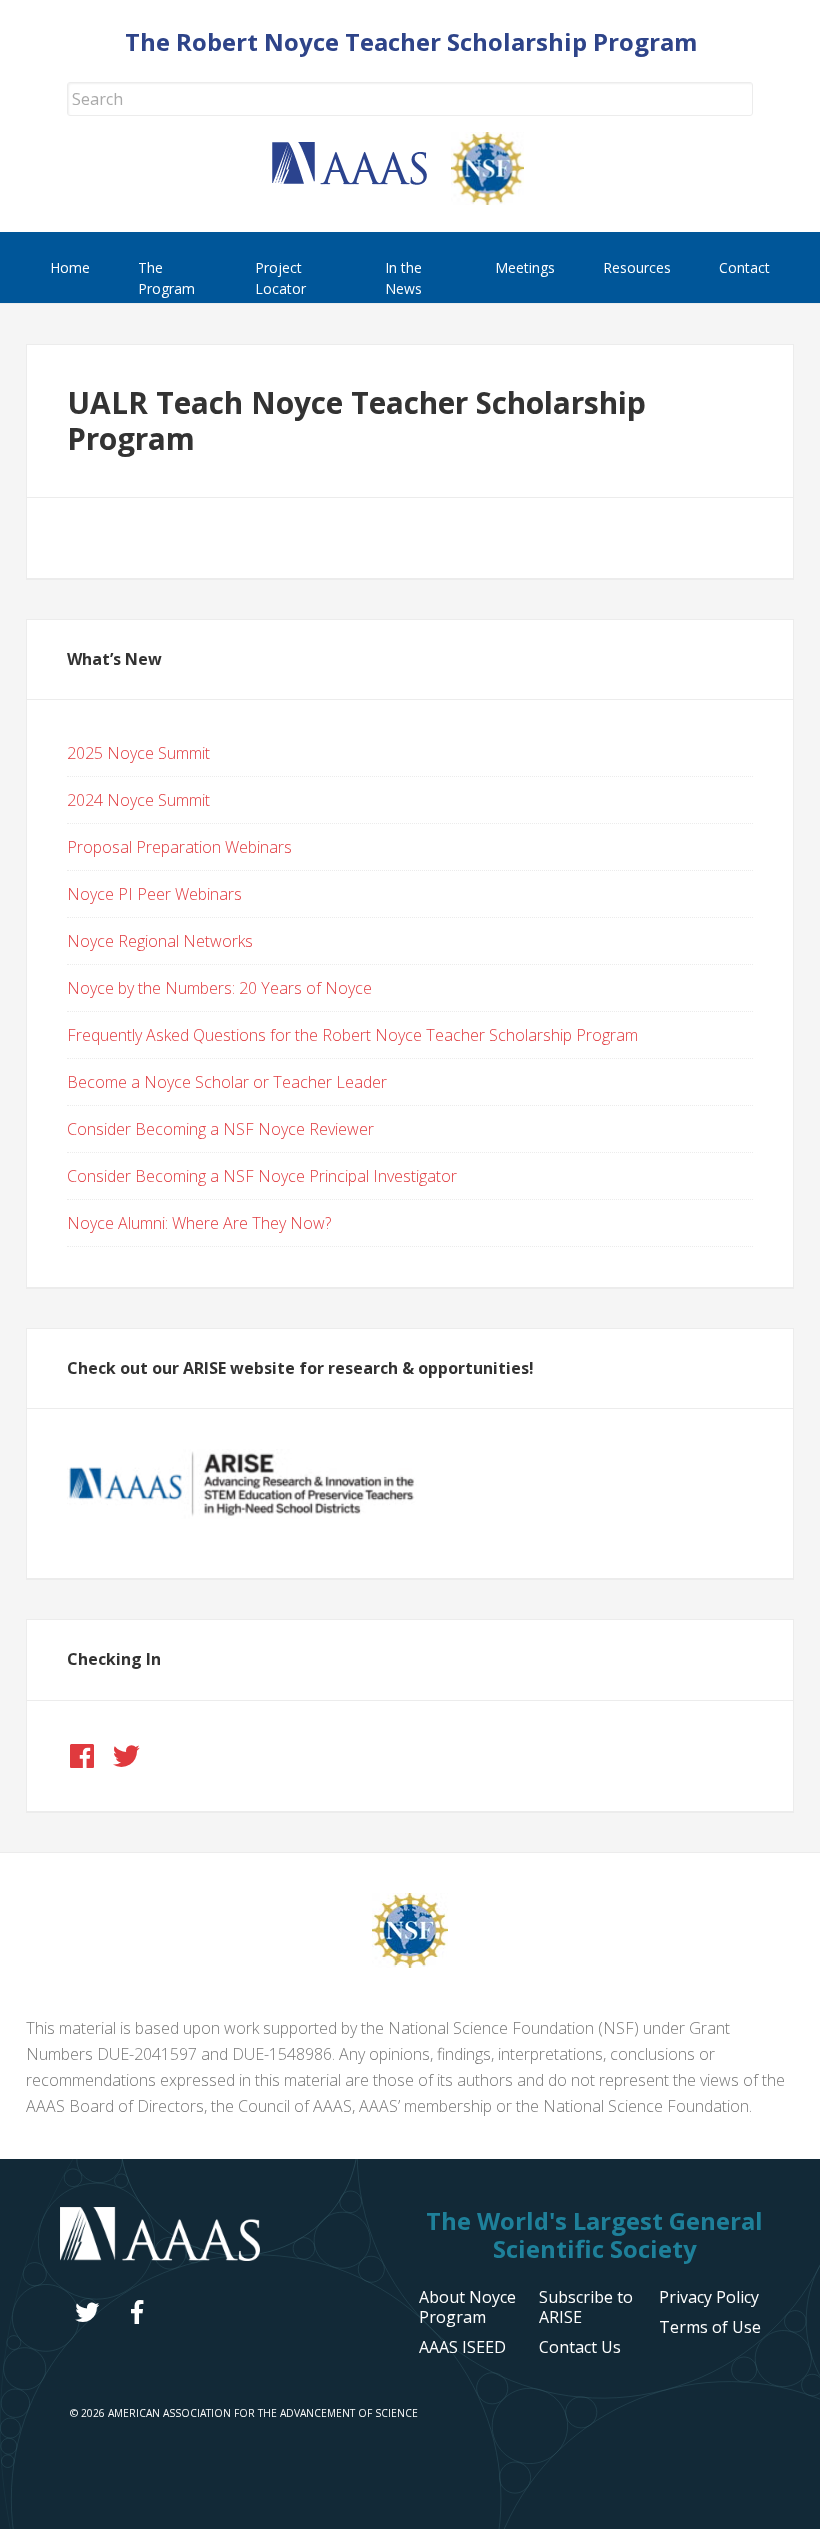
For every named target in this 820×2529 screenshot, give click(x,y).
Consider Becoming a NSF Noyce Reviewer (220, 1129)
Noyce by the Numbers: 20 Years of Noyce (219, 988)
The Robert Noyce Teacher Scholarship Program (411, 41)
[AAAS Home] (361, 179)
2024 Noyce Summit (138, 800)
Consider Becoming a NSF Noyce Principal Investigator (262, 1176)
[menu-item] (709, 2297)
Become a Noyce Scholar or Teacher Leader (227, 1082)
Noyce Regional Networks (160, 941)
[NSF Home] (500, 199)
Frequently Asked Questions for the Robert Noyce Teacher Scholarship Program (352, 1035)
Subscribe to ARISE (586, 2307)
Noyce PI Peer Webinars (154, 894)
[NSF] (410, 1962)
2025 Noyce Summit (138, 753)
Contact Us (580, 2347)
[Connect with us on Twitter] (126, 1756)
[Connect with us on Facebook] (82, 1756)
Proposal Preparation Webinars (179, 847)
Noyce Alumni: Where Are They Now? (199, 1223)
